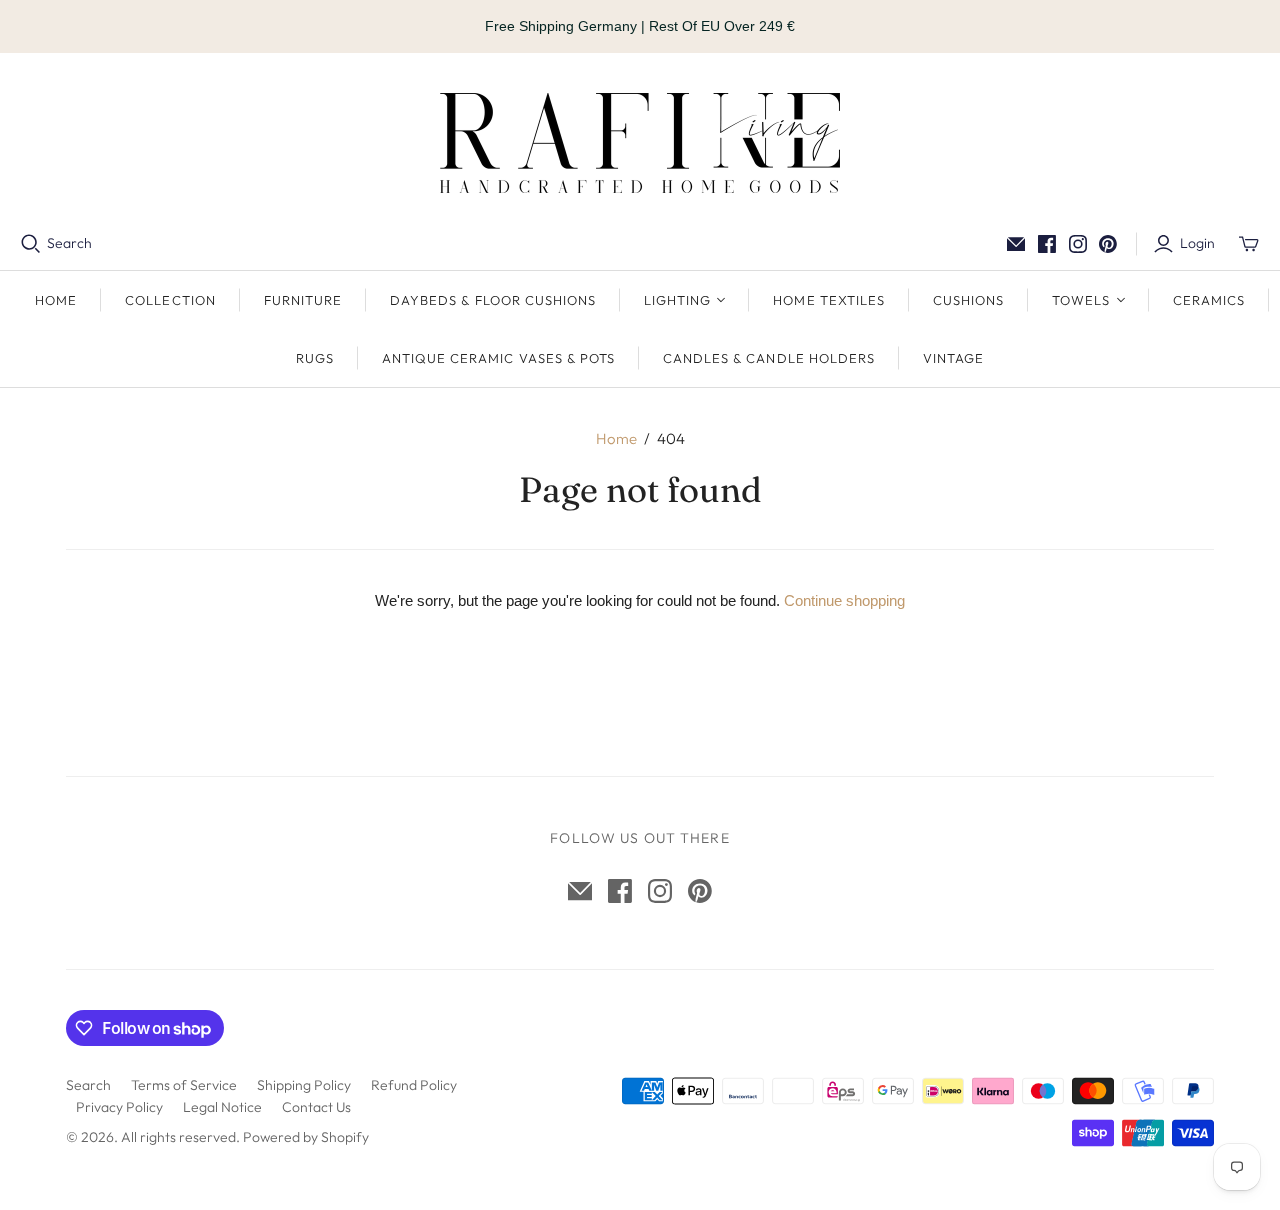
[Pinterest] (1108, 244)
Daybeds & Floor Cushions (493, 300)
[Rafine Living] (640, 143)
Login (1197, 243)
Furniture (303, 300)
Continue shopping (844, 600)
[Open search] (31, 244)
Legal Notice (222, 1107)
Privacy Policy (119, 1107)
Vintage (953, 358)
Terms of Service (184, 1085)
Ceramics (1209, 300)
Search (69, 243)
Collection (170, 300)
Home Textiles (829, 300)
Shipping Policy (304, 1085)
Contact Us (316, 1107)
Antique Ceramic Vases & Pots (498, 358)
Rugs (315, 358)
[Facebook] (1047, 244)
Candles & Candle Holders (769, 358)
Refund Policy (414, 1085)
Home (56, 300)
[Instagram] (1078, 244)
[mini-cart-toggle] (1249, 244)
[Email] (1016, 244)
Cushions (968, 300)
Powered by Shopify (306, 1137)
